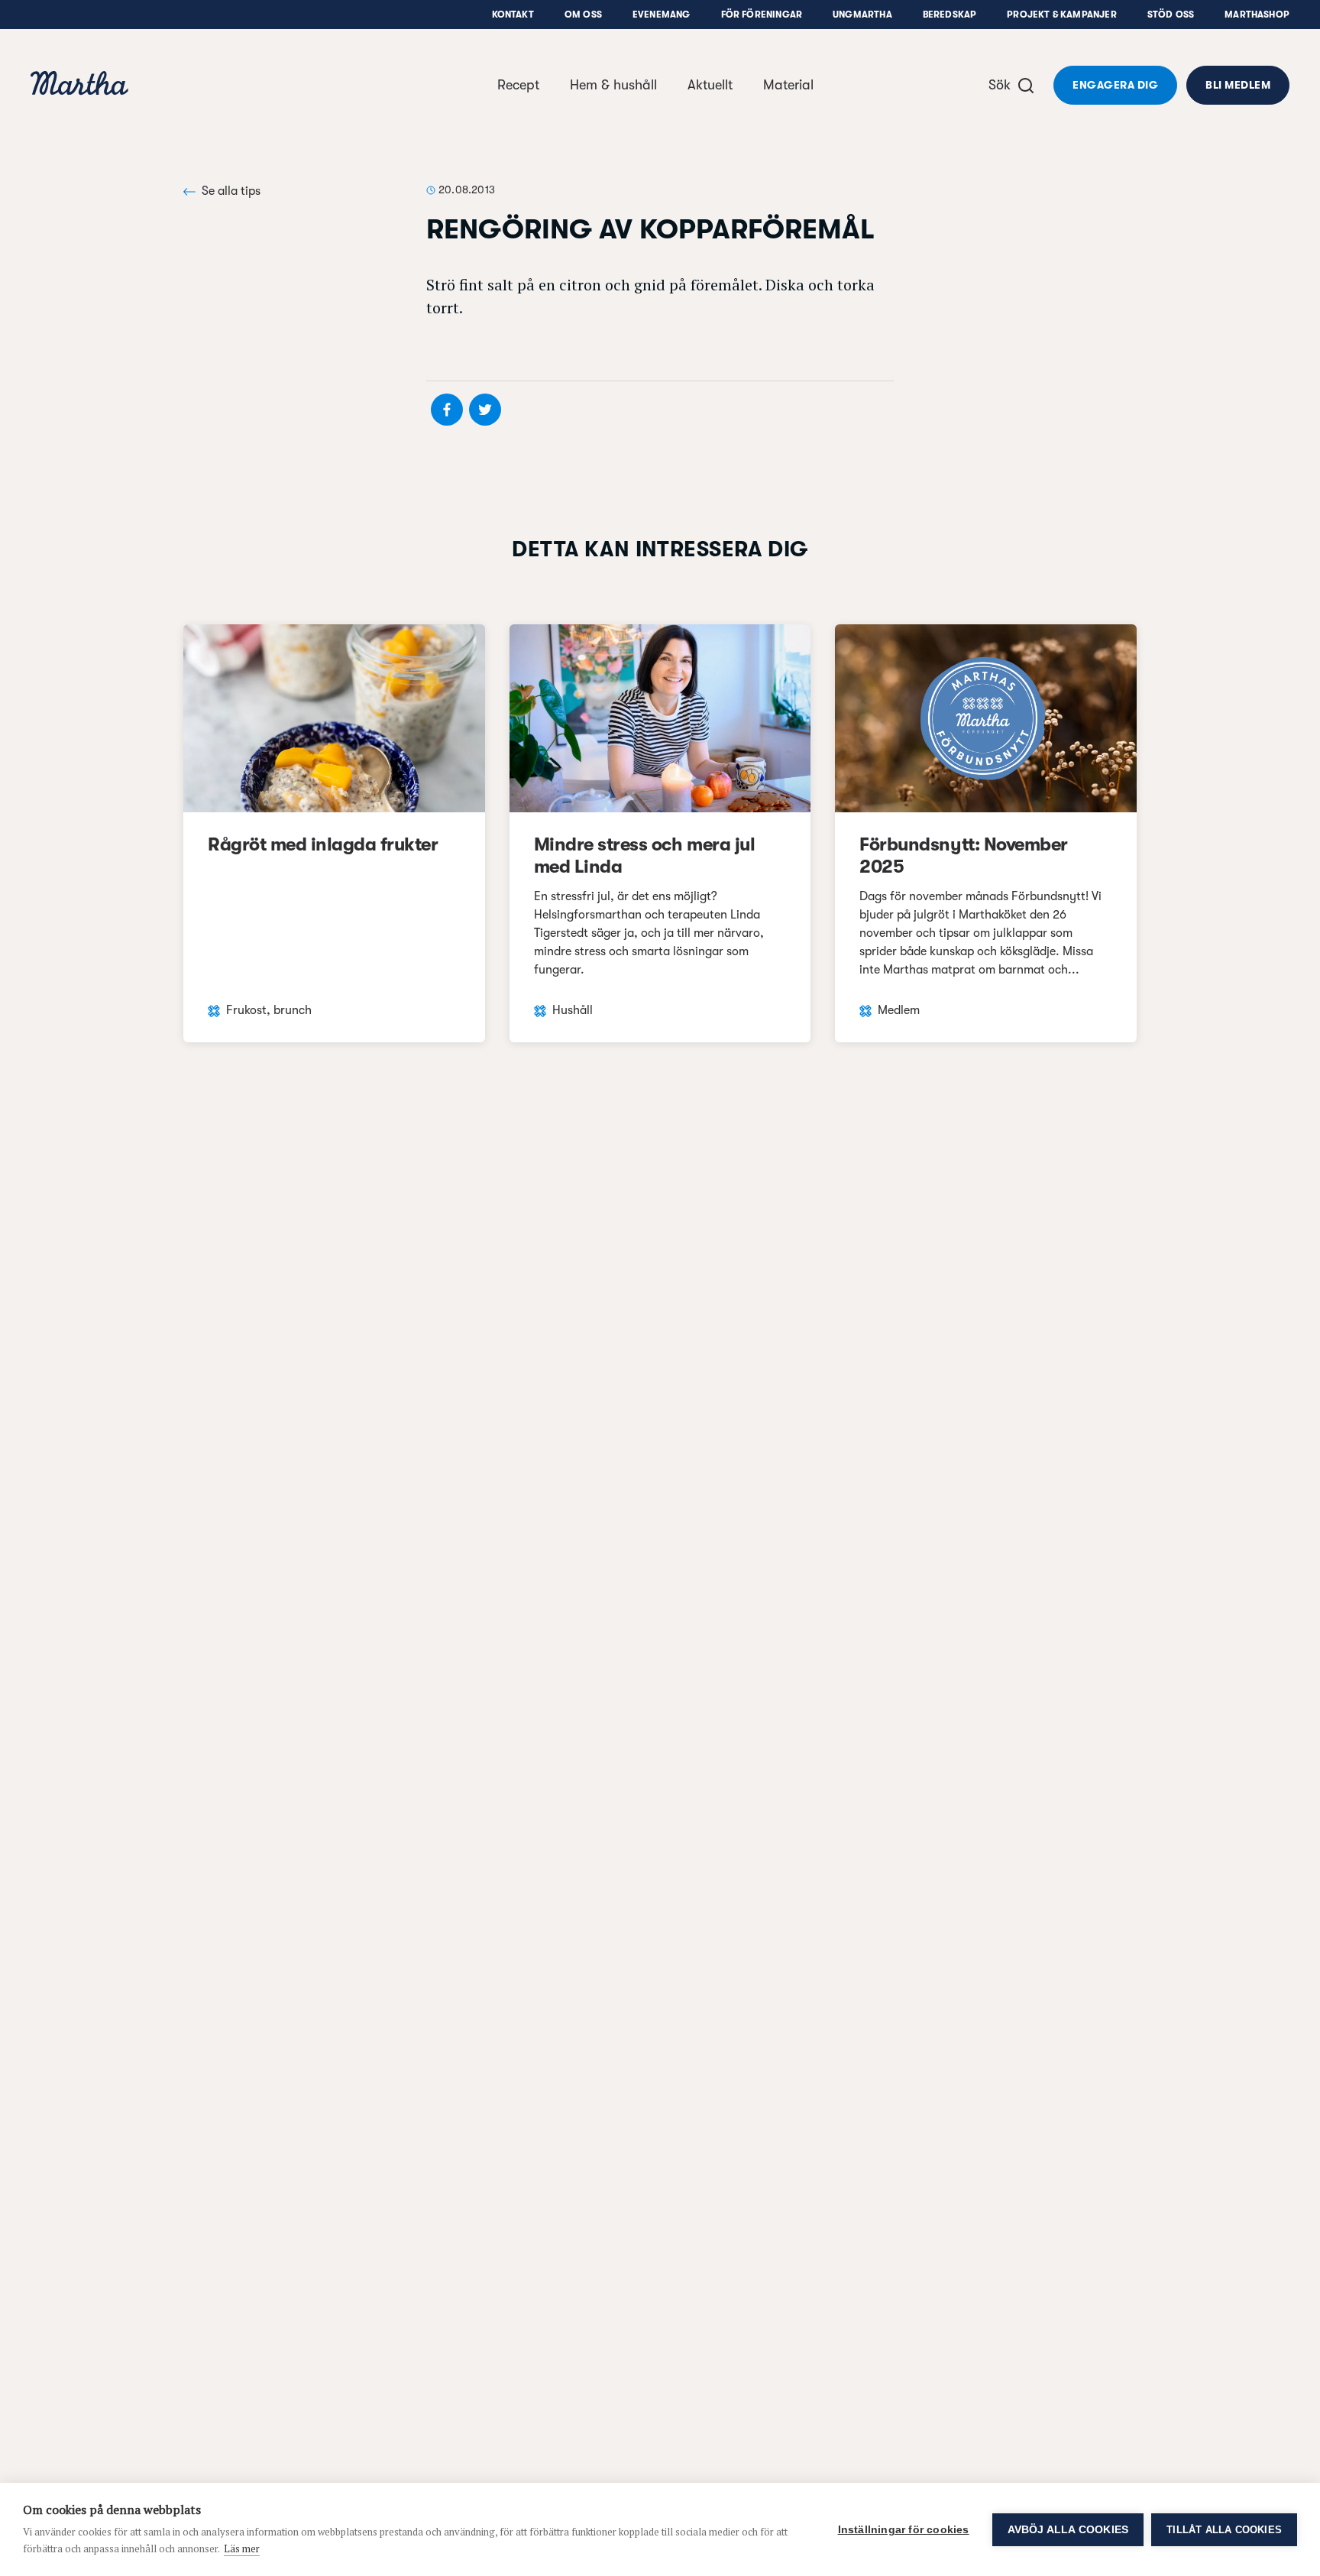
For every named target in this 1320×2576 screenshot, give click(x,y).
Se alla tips (231, 191)
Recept (518, 85)
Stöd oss (1171, 15)
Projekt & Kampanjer (1061, 15)
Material (788, 85)
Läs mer (242, 2548)
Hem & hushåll (613, 85)
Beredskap (950, 15)
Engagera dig (1115, 85)
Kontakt (513, 15)
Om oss (583, 15)
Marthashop (1257, 15)
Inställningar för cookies (904, 2530)
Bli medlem (1238, 85)
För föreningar (762, 15)
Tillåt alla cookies (1224, 2530)
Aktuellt (710, 85)
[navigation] (79, 85)
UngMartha (862, 15)
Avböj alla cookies (1068, 2530)
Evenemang (662, 15)
